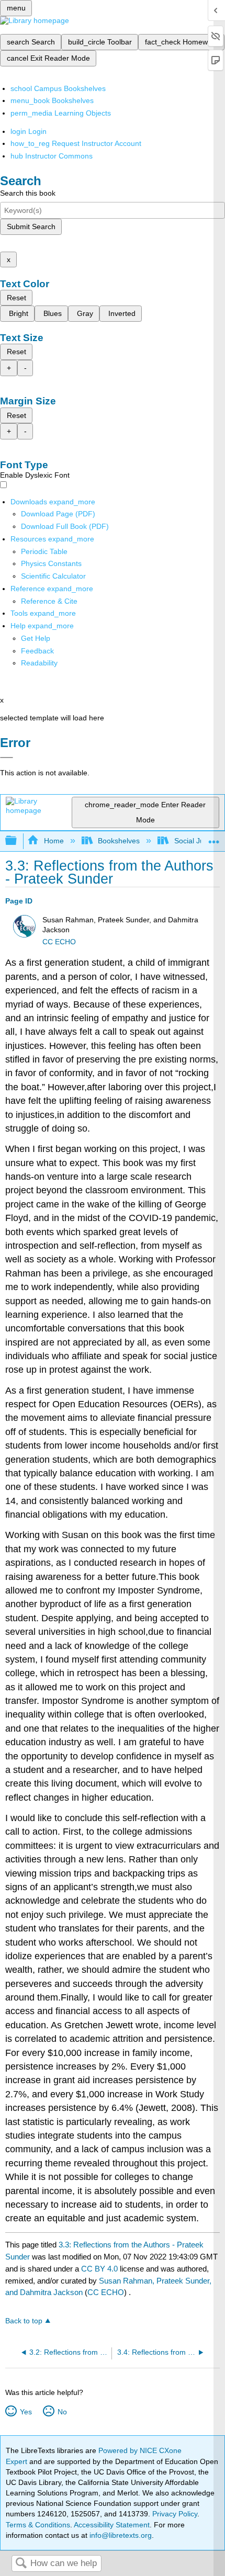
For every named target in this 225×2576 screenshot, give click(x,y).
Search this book (28, 193)
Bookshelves (119, 841)
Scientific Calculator (53, 576)
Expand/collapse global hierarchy (18, 841)
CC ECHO (59, 942)
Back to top (24, 2321)
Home (54, 841)
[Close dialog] (7, 758)
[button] (37, 651)
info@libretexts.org (120, 2535)
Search (21, 2564)
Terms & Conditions (38, 2525)
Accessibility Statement (112, 2525)
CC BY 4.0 (99, 2269)
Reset (16, 298)
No (62, 2412)
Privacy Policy (175, 2514)
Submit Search (31, 227)
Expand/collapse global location (214, 838)
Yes (26, 2412)
